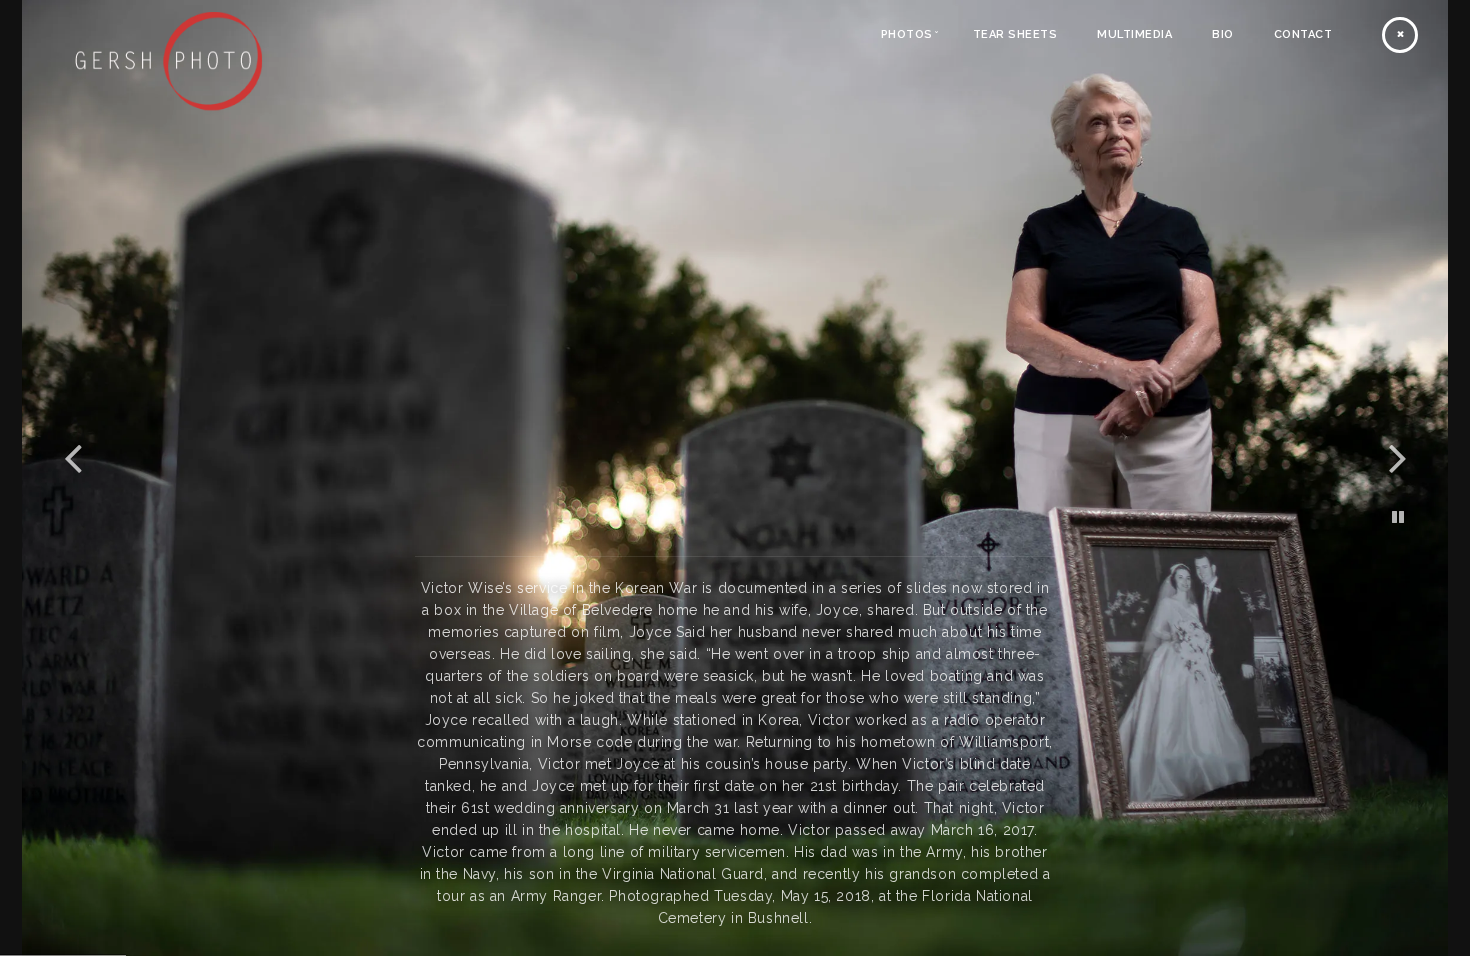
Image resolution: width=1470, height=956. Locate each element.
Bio (1223, 34)
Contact (1303, 34)
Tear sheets (1015, 34)
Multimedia (1134, 34)
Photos (907, 34)
